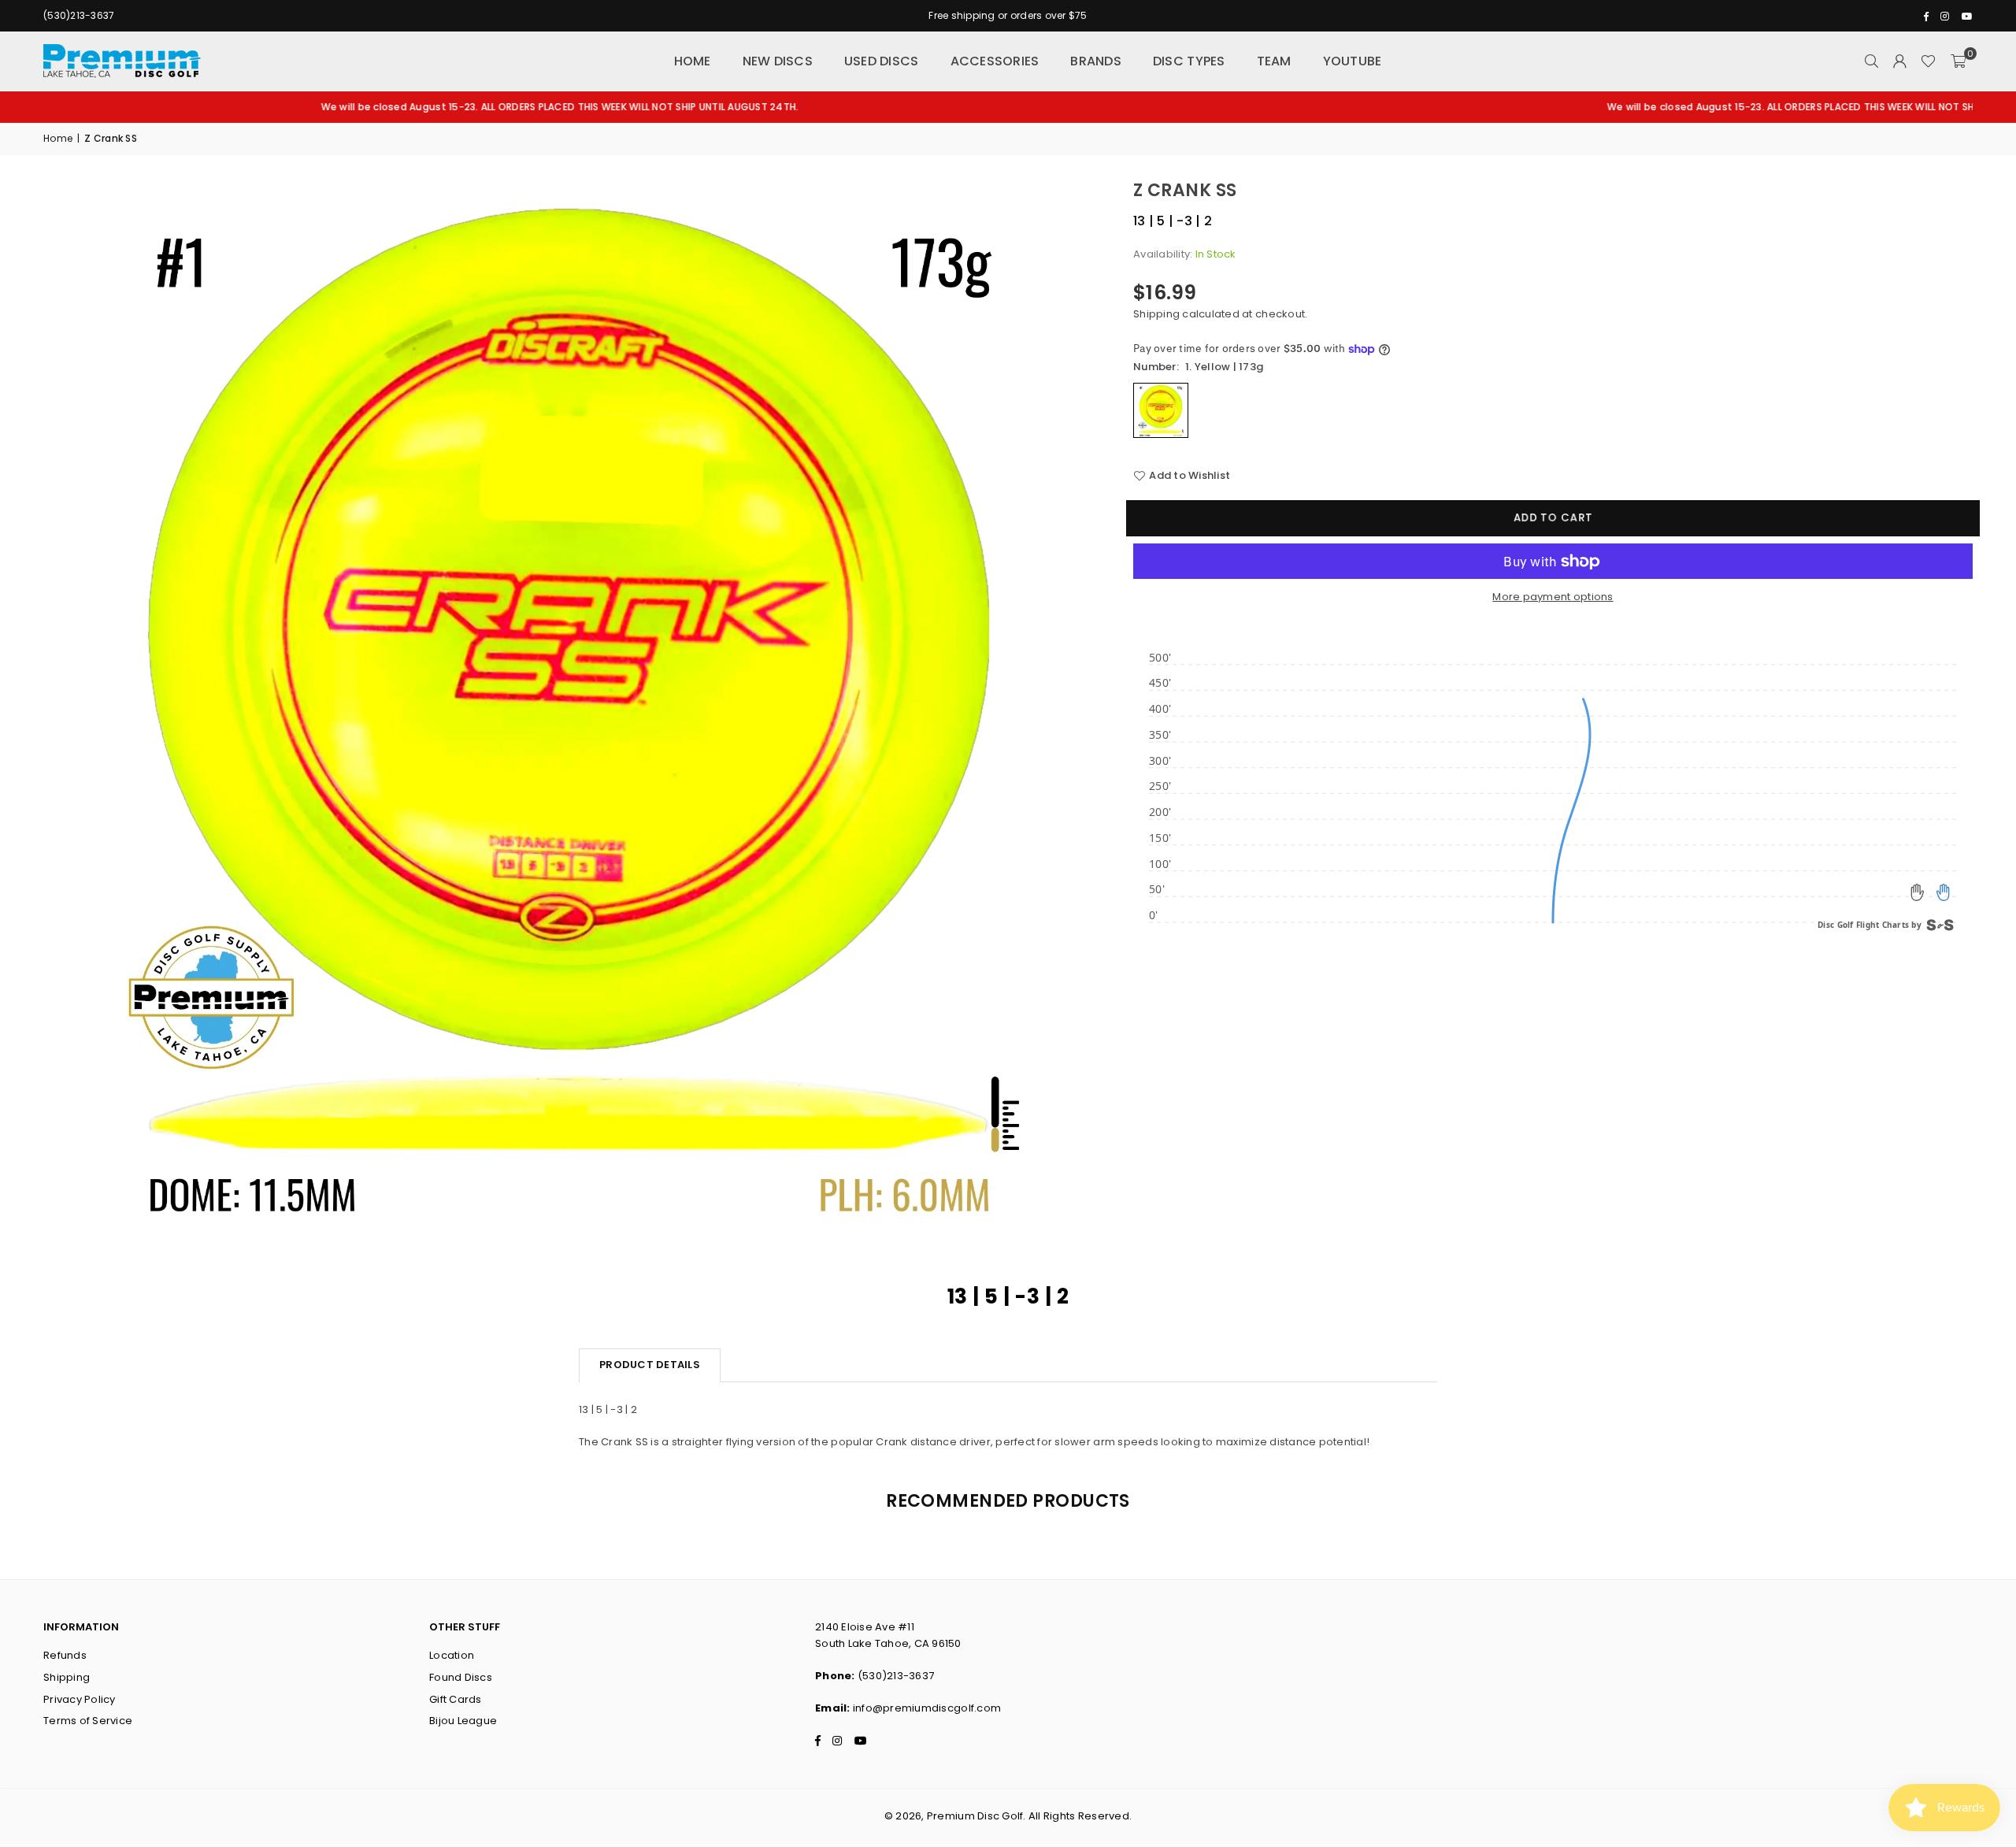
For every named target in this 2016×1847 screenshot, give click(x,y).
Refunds (65, 1655)
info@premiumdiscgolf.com (927, 1708)
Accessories (995, 61)
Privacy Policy (80, 1699)
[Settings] (1899, 61)
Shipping (1156, 314)
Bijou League (463, 1721)
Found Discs (461, 1677)
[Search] (1871, 61)
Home (693, 61)
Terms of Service (88, 1721)
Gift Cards (456, 1699)
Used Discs (882, 61)
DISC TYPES (1189, 61)
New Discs (778, 61)
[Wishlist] (1928, 61)
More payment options (1553, 597)
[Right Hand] (1943, 892)
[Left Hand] (1918, 892)
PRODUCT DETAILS (650, 1365)
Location (452, 1655)
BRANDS (1096, 61)
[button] (1958, 61)
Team (1274, 61)
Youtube (1353, 61)
